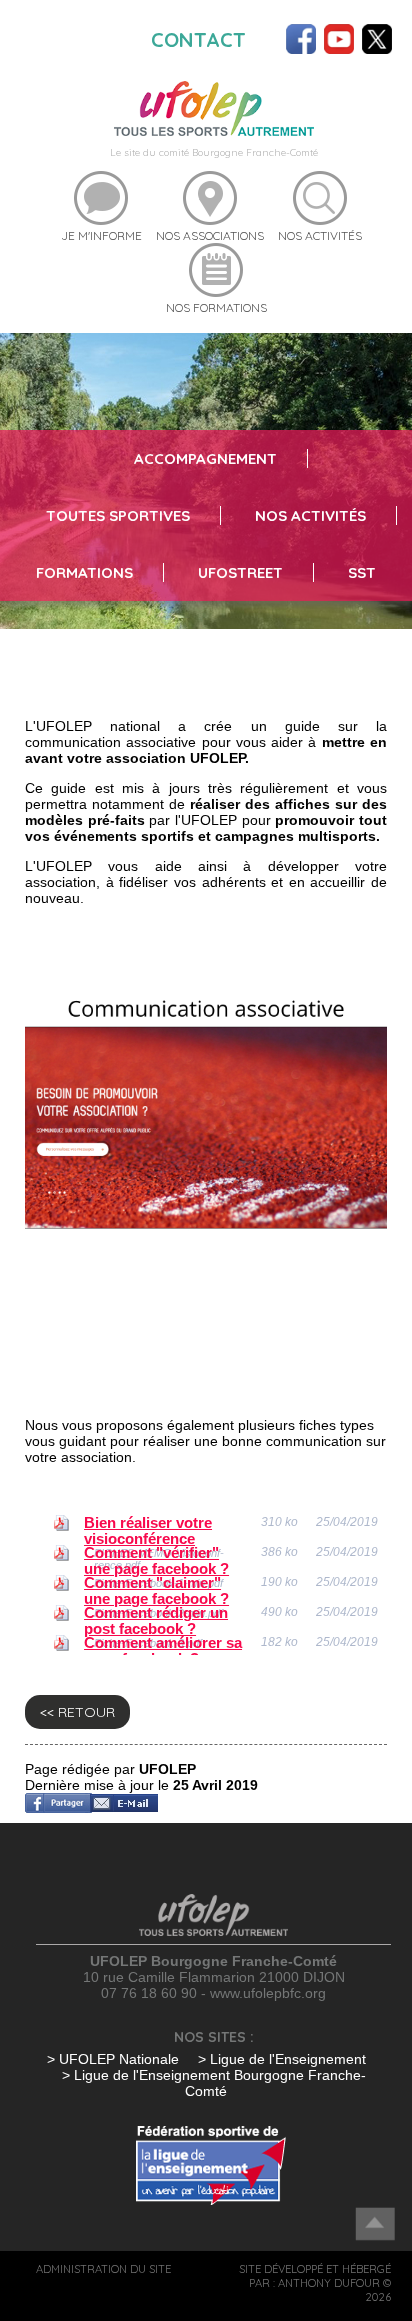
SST (362, 572)
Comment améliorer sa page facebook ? (163, 1651)
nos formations (216, 307)
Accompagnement (205, 458)
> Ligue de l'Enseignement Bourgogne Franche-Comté (214, 2083)
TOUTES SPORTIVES (118, 515)
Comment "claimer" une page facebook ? (156, 1591)
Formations (84, 572)
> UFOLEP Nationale (113, 2059)
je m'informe (101, 235)
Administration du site (103, 2269)
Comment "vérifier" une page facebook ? (156, 1561)
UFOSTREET (240, 572)
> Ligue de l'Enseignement (282, 2059)
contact (198, 39)
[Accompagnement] (214, 107)
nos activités (320, 235)
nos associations (210, 235)
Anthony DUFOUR (329, 2283)
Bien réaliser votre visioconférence (148, 1531)
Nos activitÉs (310, 515)
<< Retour (77, 1712)
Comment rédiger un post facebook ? (156, 1621)
